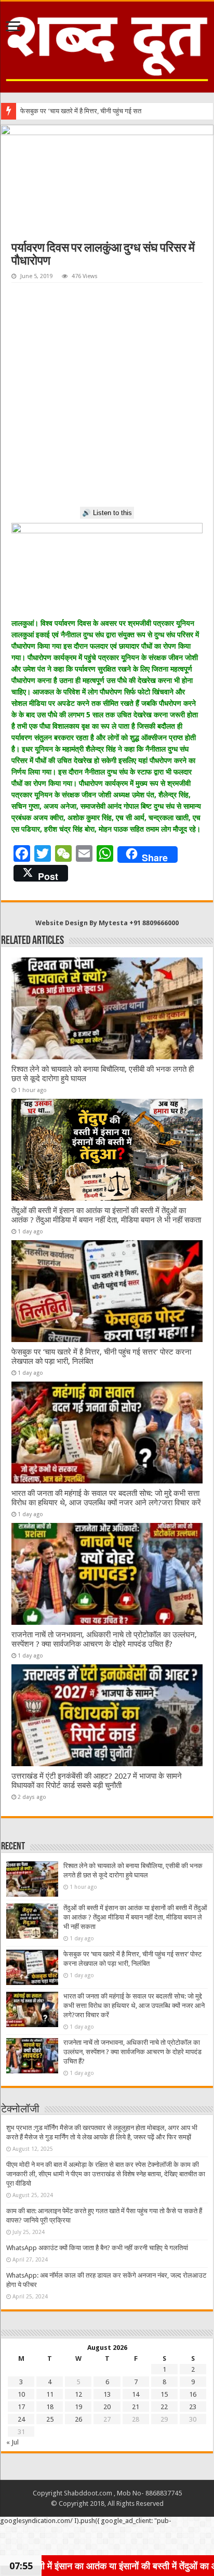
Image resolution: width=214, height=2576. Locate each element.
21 (136, 2407)
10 (21, 2394)
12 (78, 2394)
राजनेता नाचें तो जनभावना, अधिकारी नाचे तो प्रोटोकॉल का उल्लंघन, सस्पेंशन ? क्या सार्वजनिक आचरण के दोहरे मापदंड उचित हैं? (104, 1639)
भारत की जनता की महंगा (49, 111)
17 (21, 2407)
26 (78, 2419)
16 (193, 2394)
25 (50, 2419)
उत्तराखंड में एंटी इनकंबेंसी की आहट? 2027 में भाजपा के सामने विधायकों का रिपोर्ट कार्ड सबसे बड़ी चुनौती (97, 1781)
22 (164, 2407)
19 (78, 2407)
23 (193, 2407)
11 (50, 2394)
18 (50, 2407)
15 (164, 2394)
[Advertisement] (107, 395)
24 (21, 2419)
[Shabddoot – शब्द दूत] (107, 45)
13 (107, 2394)
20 (107, 2407)
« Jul (12, 2442)
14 (136, 2394)
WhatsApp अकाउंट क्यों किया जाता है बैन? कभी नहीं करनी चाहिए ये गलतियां (97, 2248)
